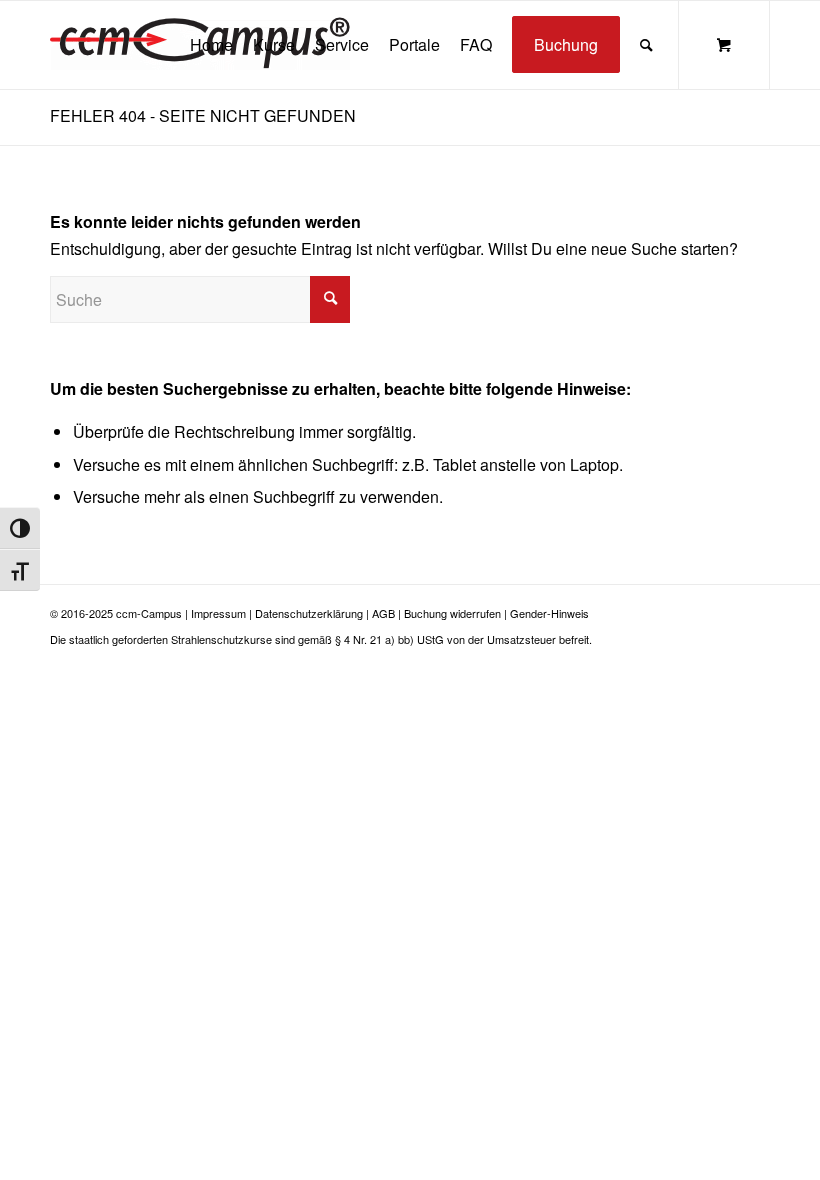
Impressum (218, 613)
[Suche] (646, 45)
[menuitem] (211, 45)
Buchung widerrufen (452, 613)
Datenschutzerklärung (309, 613)
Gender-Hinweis (549, 613)
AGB (383, 613)
